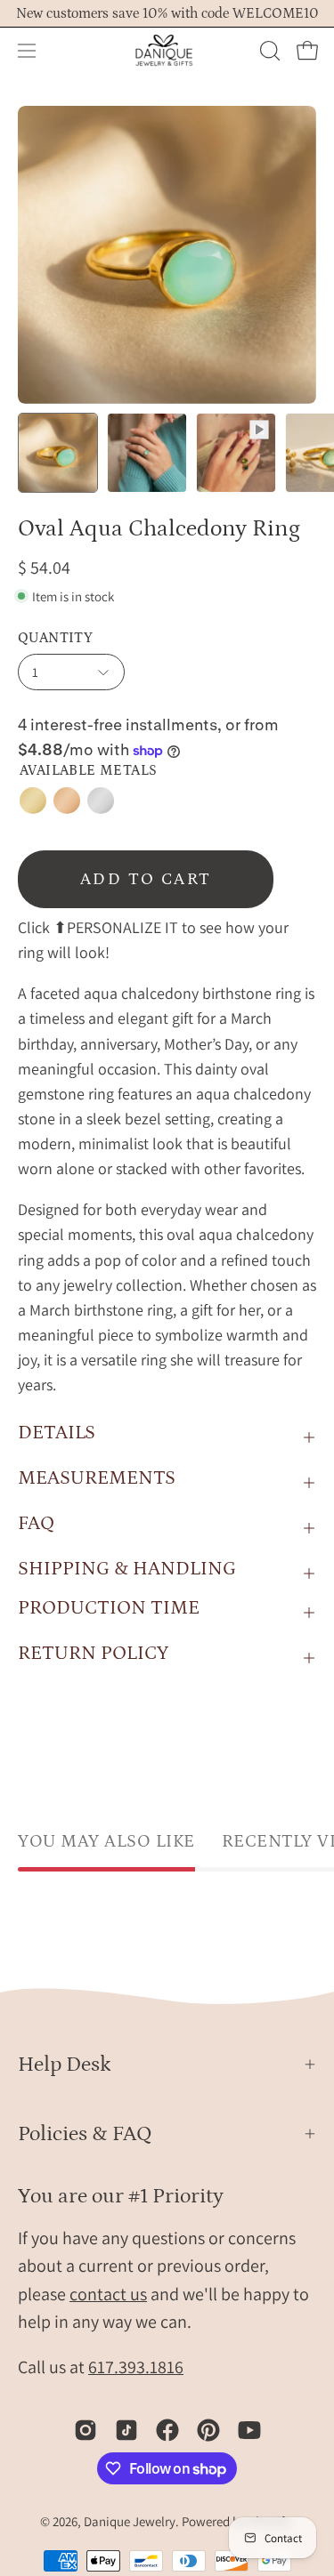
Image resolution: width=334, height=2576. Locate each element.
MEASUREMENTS (97, 1478)
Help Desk (65, 2064)
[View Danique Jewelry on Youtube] (249, 2430)
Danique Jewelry (130, 2521)
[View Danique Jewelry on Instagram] (86, 2430)
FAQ (36, 1523)
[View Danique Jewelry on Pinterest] (208, 2430)
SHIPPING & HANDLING (127, 1569)
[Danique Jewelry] (167, 51)
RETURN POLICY (93, 1653)
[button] (268, 51)
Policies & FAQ (85, 2133)
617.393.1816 (136, 2367)
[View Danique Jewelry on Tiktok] (126, 2430)
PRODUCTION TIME (109, 1608)
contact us (108, 2294)
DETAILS (57, 1433)
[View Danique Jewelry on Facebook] (167, 2430)
